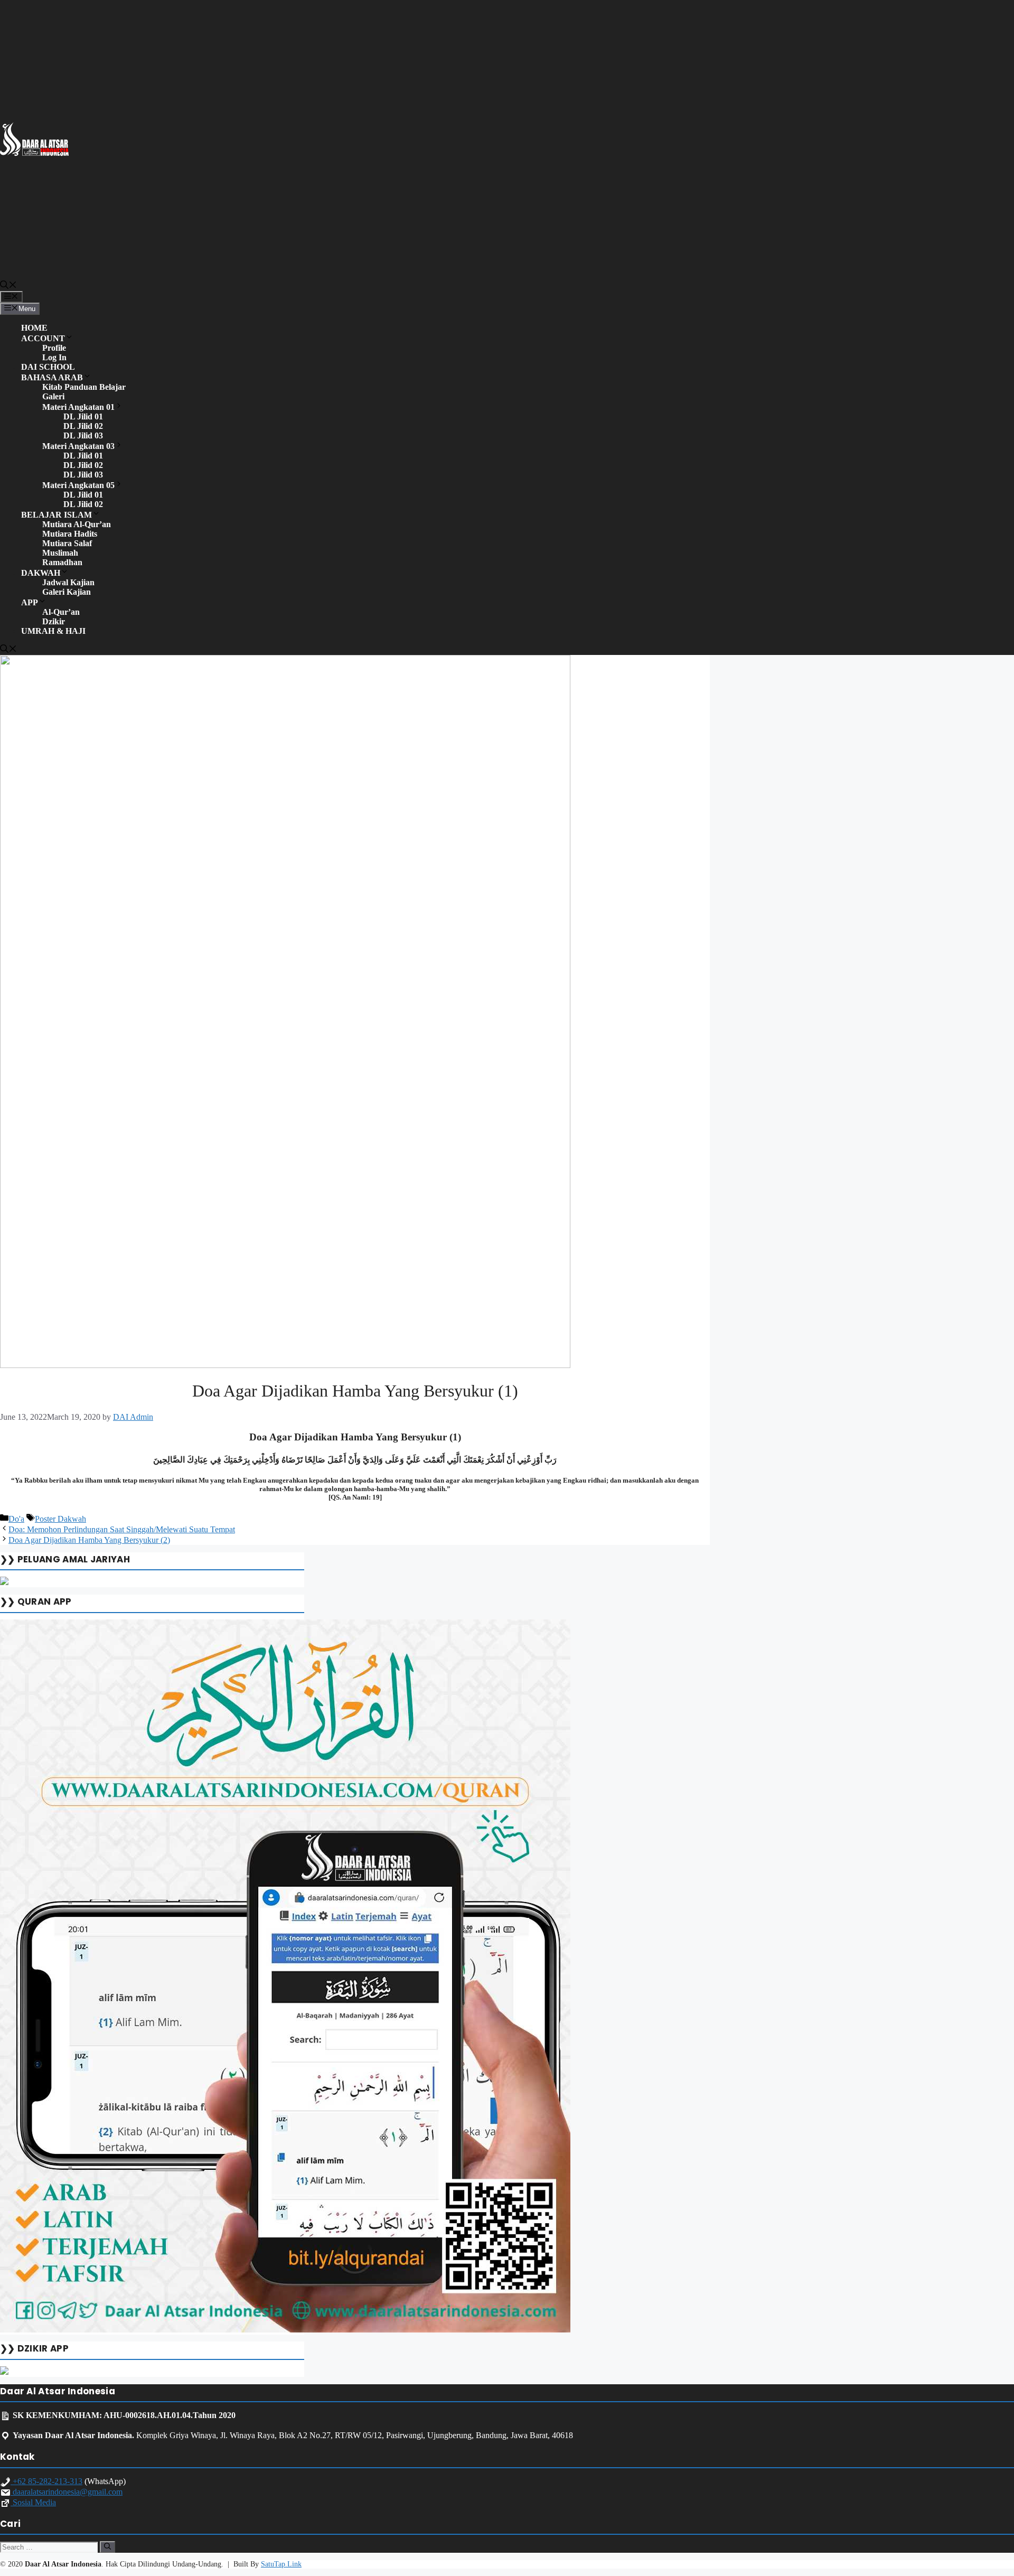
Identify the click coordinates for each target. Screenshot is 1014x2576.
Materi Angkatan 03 (78, 446)
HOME (34, 328)
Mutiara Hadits (70, 534)
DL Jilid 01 (83, 416)
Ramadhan (62, 562)
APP (30, 602)
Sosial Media (33, 2502)
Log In (54, 357)
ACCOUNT (43, 338)
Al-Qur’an (61, 612)
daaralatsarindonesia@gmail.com (67, 2492)
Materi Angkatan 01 (78, 407)
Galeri (53, 396)
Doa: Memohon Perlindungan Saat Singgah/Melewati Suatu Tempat (122, 1529)
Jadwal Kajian (68, 582)
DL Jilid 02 (83, 426)
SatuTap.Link (281, 2564)
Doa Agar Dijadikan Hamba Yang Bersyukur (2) (89, 1540)
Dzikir (54, 621)
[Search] (107, 2547)
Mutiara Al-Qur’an (77, 524)
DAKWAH (41, 573)
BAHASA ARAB (52, 377)
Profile (54, 348)
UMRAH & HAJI (53, 631)
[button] (8, 286)
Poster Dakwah (60, 1519)
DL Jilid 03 (83, 435)
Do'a (16, 1519)
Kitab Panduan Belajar (84, 387)
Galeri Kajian (67, 592)
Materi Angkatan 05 (78, 485)
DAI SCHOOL (48, 367)
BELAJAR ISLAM (57, 515)
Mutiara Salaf (67, 543)
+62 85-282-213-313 (46, 2481)
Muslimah (60, 553)
